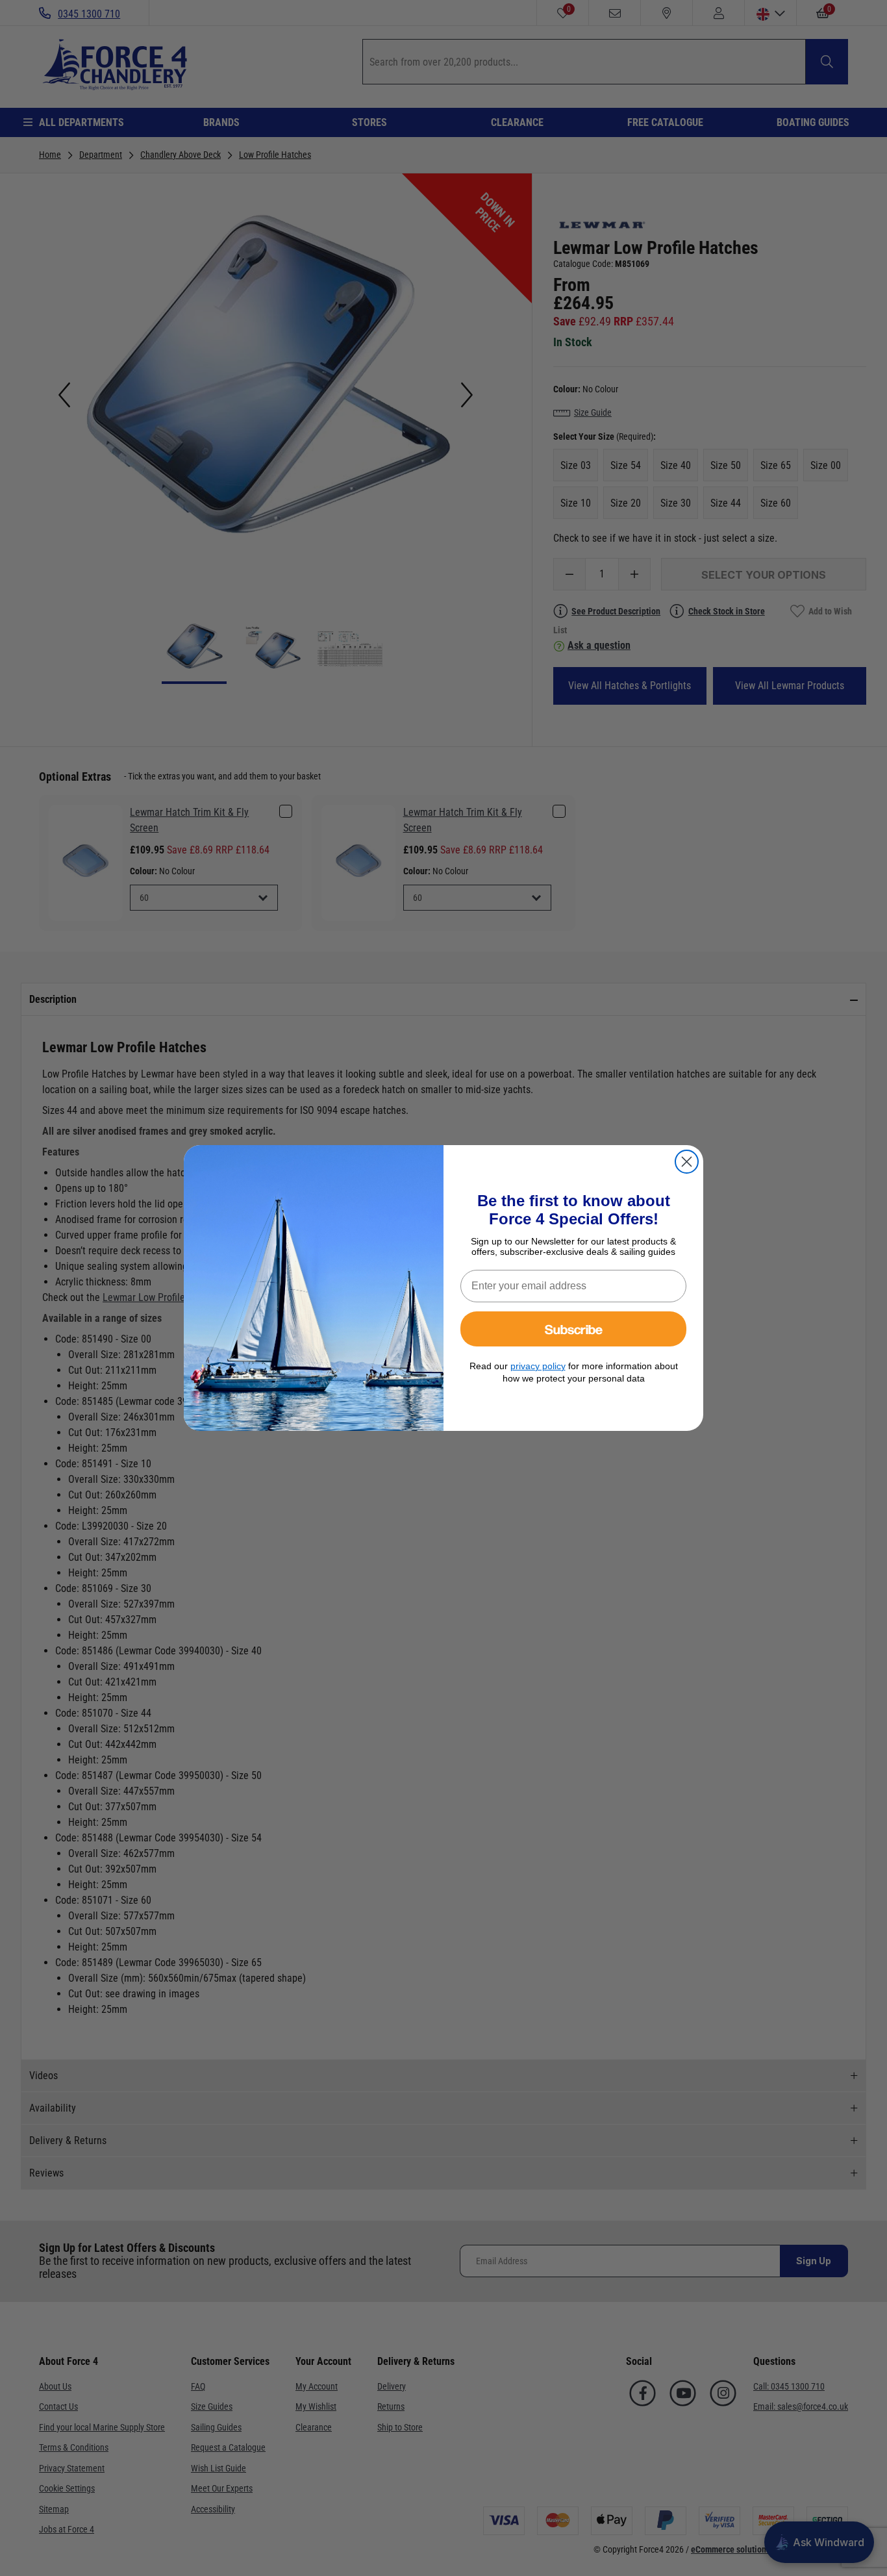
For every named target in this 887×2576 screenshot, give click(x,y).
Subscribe (574, 1329)
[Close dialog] (687, 1162)
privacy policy (538, 1366)
